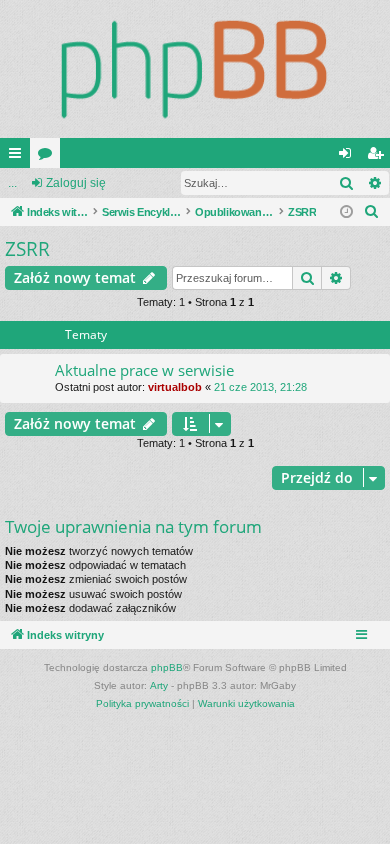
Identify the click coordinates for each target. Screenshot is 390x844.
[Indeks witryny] (195, 69)
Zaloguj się (76, 183)
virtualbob (175, 387)
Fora (49, 157)
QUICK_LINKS (19, 157)
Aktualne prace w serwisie (144, 370)
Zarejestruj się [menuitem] (379, 157)
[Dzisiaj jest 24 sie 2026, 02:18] (346, 212)
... (12, 183)
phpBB (167, 667)
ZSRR (27, 249)
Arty (159, 685)
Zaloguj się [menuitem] (349, 157)
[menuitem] (372, 212)
